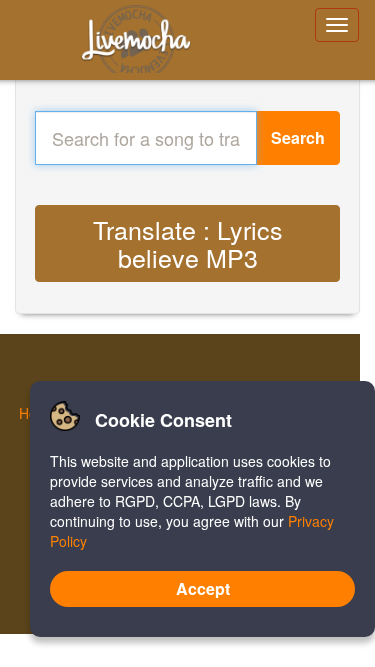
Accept (203, 588)
